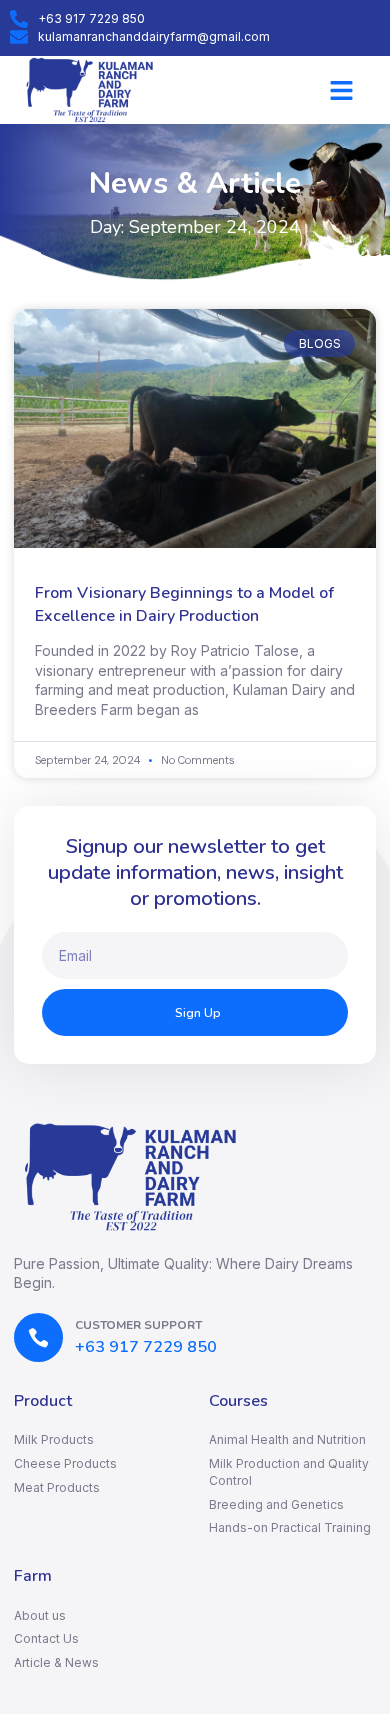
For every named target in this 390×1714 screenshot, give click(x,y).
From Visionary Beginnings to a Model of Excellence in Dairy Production (184, 604)
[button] (342, 90)
